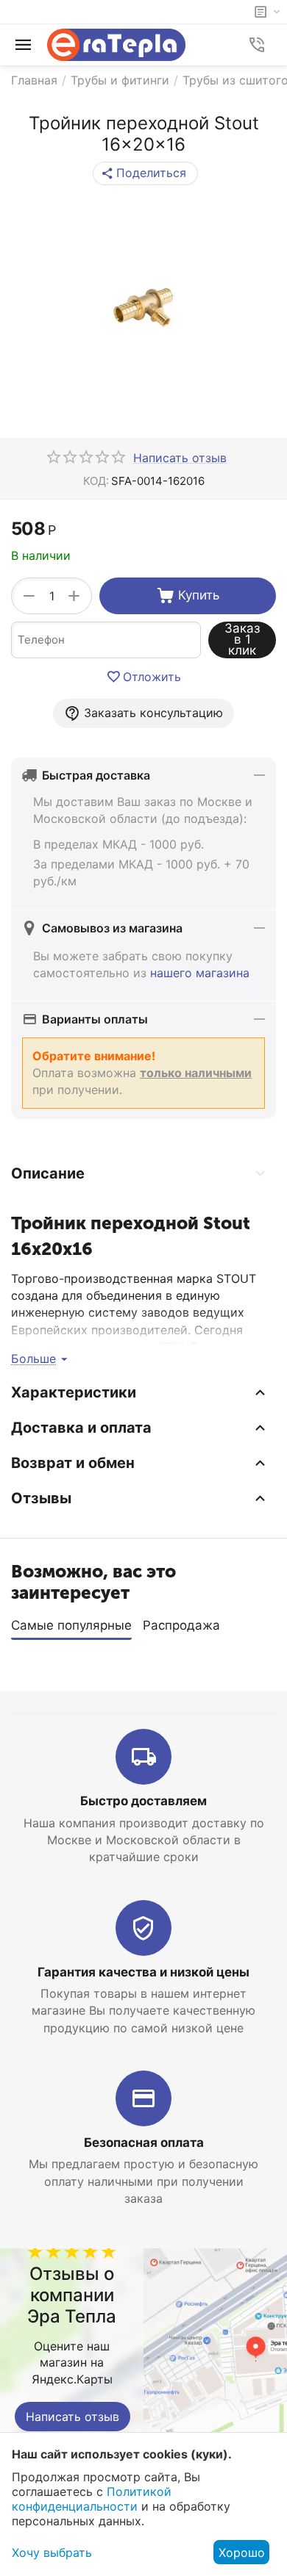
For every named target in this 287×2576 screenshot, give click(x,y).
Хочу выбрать (52, 2552)
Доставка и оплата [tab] (81, 1428)
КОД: (96, 481)
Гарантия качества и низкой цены (143, 1972)
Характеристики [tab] (74, 1392)
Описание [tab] (48, 1173)
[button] (145, 173)
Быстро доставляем (143, 1801)
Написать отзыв (72, 2417)
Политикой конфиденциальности (92, 2499)
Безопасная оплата (144, 2143)
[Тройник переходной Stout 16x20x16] (143, 307)
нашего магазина (200, 973)
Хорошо (242, 2552)
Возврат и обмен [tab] (73, 1463)
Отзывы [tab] (41, 1498)
